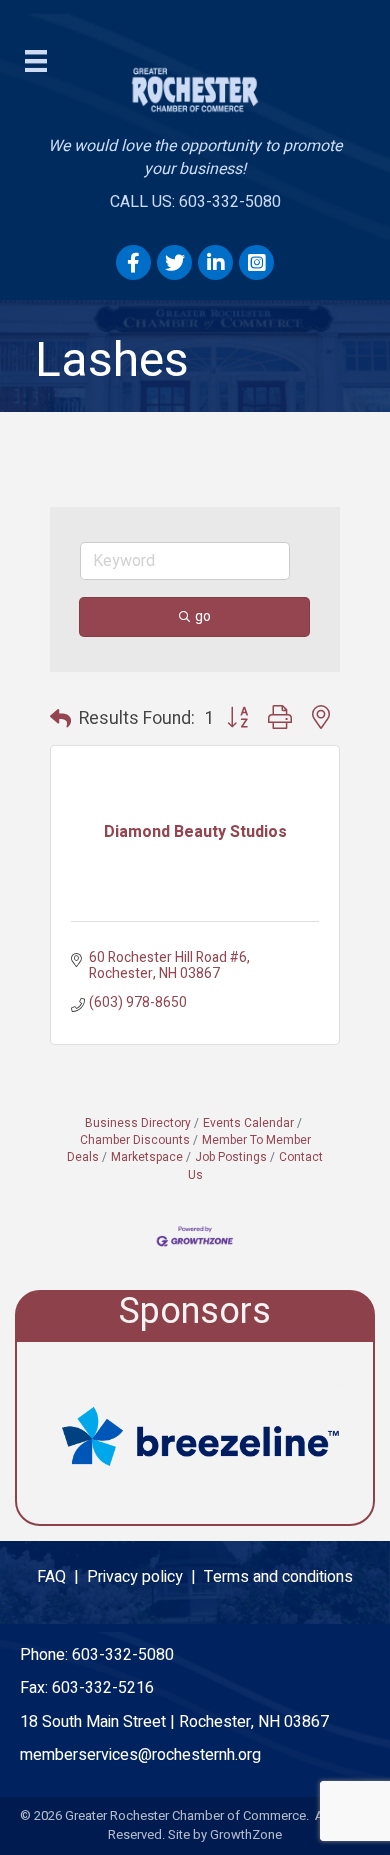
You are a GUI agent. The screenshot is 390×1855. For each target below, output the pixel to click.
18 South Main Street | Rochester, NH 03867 (174, 1722)
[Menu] (36, 61)
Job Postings (231, 1157)
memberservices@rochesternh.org (140, 1755)
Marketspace (147, 1157)
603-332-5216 (103, 1688)
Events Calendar (248, 1123)
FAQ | (62, 1577)
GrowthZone (246, 1834)
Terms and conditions (278, 1577)
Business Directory (138, 1123)
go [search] (203, 616)
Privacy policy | (145, 1577)
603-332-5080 (123, 1655)
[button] (60, 720)
